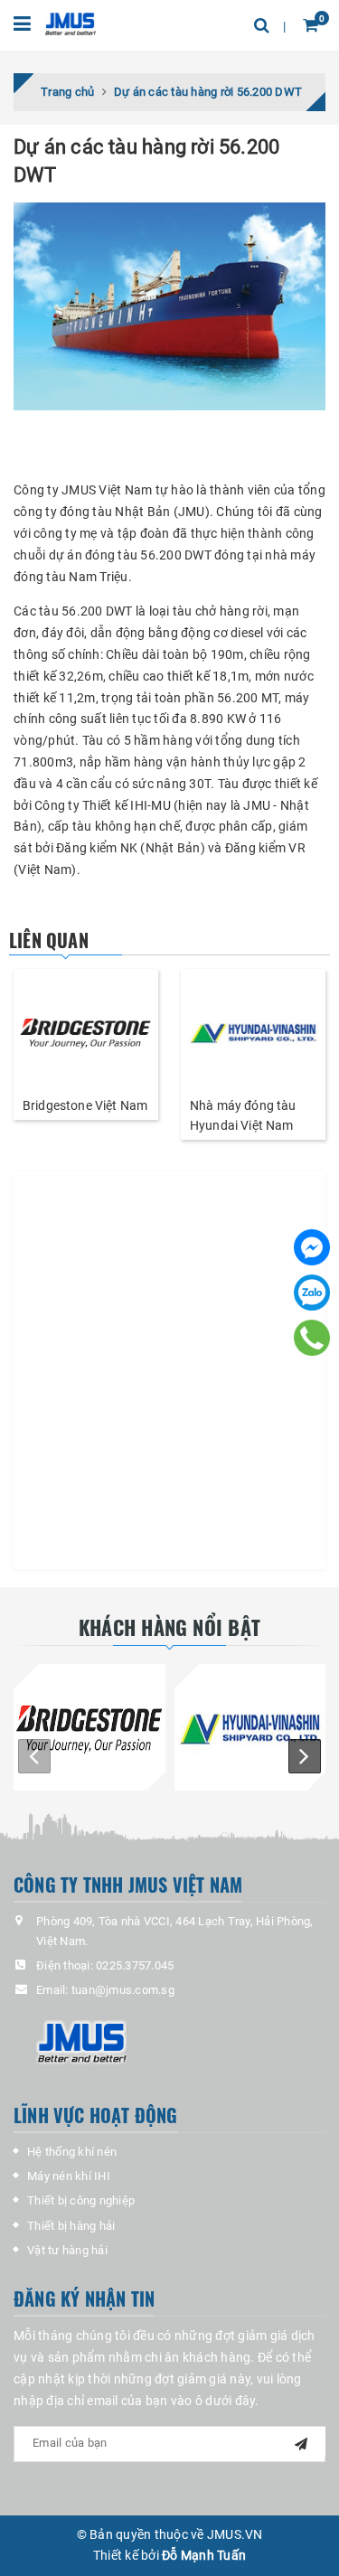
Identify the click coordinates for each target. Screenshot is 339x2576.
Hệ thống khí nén (72, 2152)
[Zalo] (312, 1293)
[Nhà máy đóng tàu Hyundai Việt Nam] (253, 1032)
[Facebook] (312, 1247)
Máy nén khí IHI (69, 2176)
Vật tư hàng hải (67, 2250)
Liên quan (49, 940)
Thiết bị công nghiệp (81, 2200)
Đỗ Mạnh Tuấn (204, 2555)
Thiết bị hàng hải (71, 2226)
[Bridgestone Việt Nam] (86, 1032)
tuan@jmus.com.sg (123, 1990)
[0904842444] (311, 1338)
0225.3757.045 (135, 1965)
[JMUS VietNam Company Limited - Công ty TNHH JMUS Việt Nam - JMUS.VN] (70, 22)
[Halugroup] (181, 2041)
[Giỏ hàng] (311, 25)
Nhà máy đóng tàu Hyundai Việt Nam (243, 1115)
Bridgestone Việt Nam (85, 1105)
